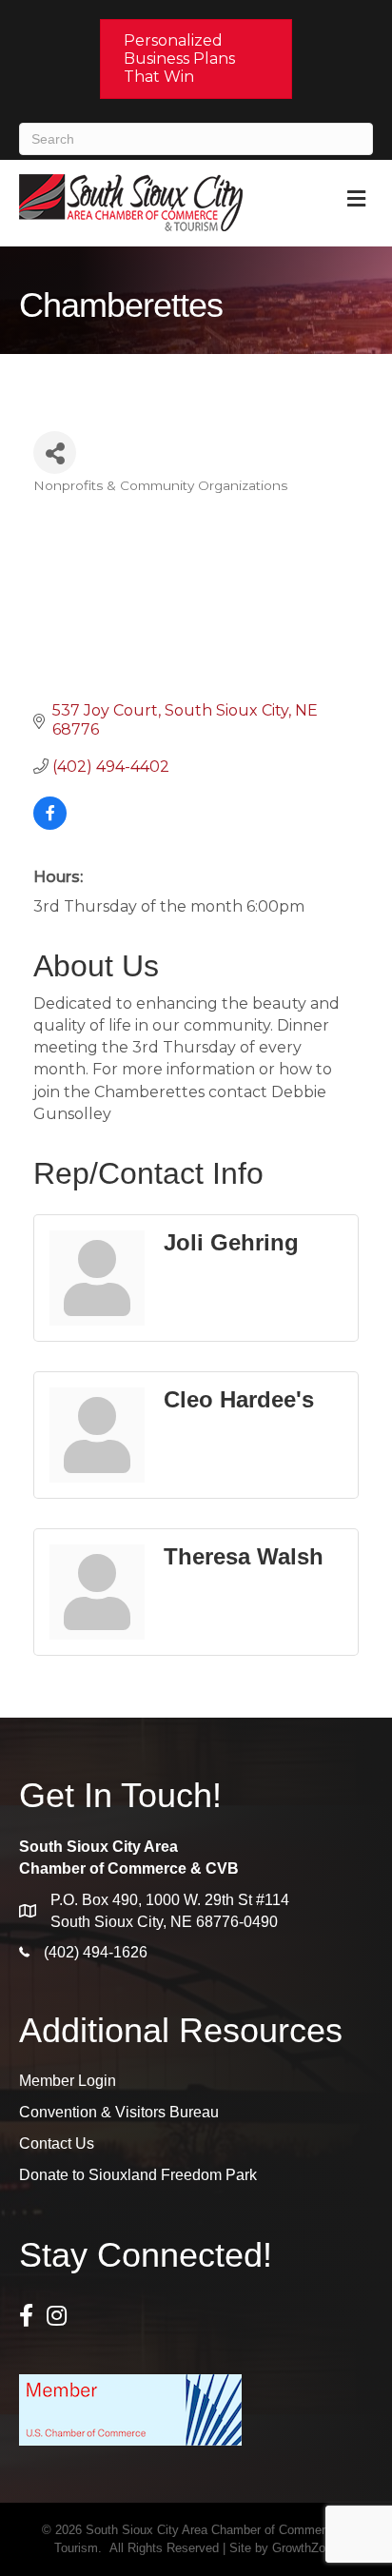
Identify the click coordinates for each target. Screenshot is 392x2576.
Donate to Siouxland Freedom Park (138, 2175)
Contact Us (57, 2143)
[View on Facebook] (50, 825)
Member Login (68, 2081)
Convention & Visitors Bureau (119, 2112)
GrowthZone (305, 2548)
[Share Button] (55, 452)
